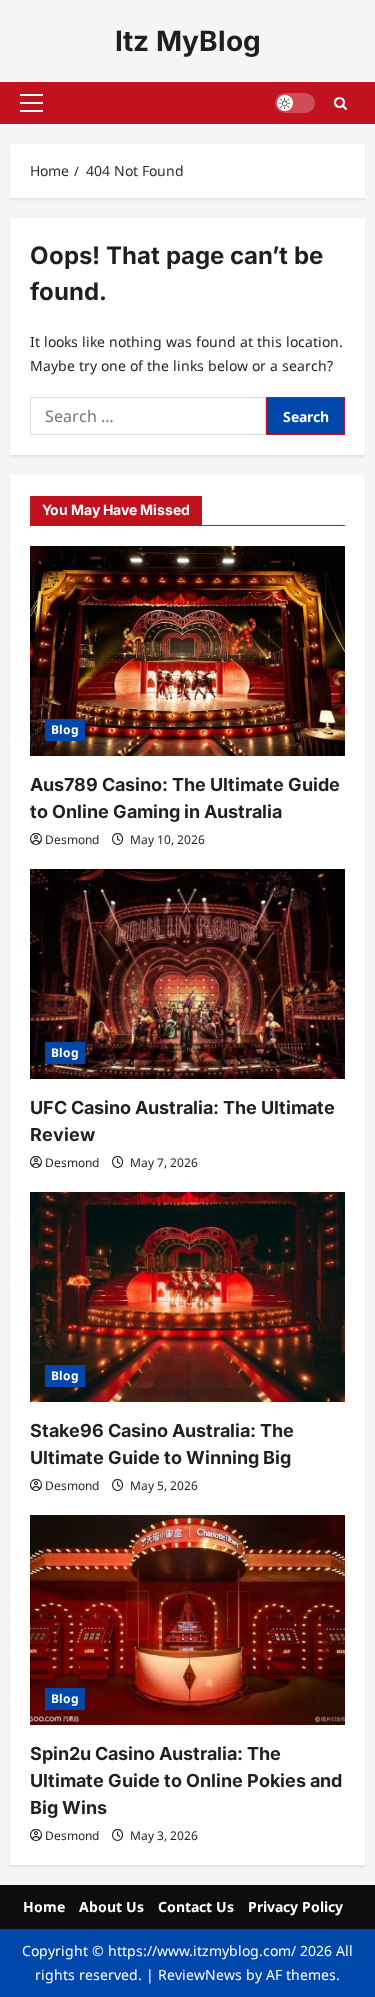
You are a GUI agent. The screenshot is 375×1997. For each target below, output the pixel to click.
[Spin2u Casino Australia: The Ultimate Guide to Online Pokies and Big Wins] (187, 1620)
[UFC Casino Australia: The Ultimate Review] (187, 974)
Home (44, 1906)
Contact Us (196, 1906)
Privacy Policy (295, 1906)
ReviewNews (200, 1974)
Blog (65, 729)
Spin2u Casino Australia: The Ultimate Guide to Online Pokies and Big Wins (186, 1780)
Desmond (72, 839)
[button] (31, 103)
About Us (111, 1906)
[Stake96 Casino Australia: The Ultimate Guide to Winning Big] (187, 1297)
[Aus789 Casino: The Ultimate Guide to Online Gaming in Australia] (187, 651)
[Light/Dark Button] (295, 103)
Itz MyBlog (188, 41)
